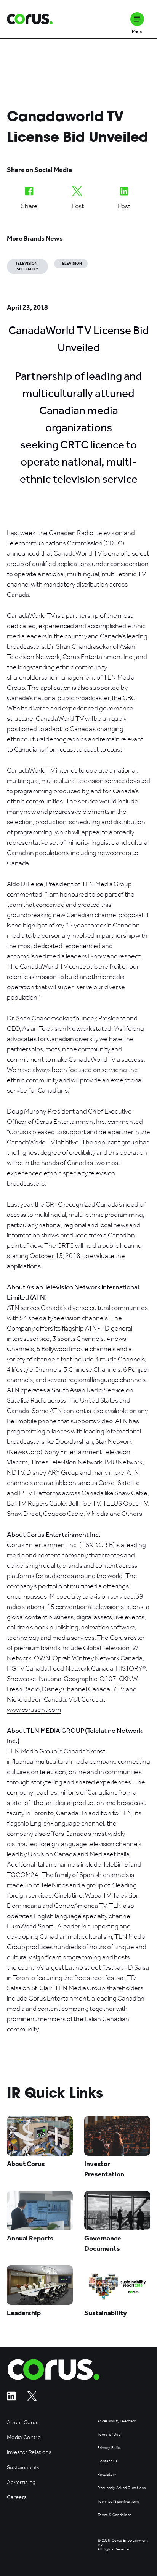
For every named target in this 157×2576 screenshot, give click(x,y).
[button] (137, 19)
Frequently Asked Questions (122, 2488)
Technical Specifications (118, 2502)
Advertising (21, 2482)
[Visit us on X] (32, 2398)
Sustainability (23, 2468)
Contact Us (108, 2461)
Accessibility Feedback (117, 2421)
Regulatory (107, 2475)
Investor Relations (29, 2452)
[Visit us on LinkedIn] (11, 2398)
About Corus (23, 2423)
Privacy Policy (110, 2448)
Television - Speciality (27, 266)
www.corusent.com (34, 1710)
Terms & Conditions (115, 2515)
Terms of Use (109, 2435)
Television (71, 264)
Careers (17, 2497)
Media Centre (24, 2437)
